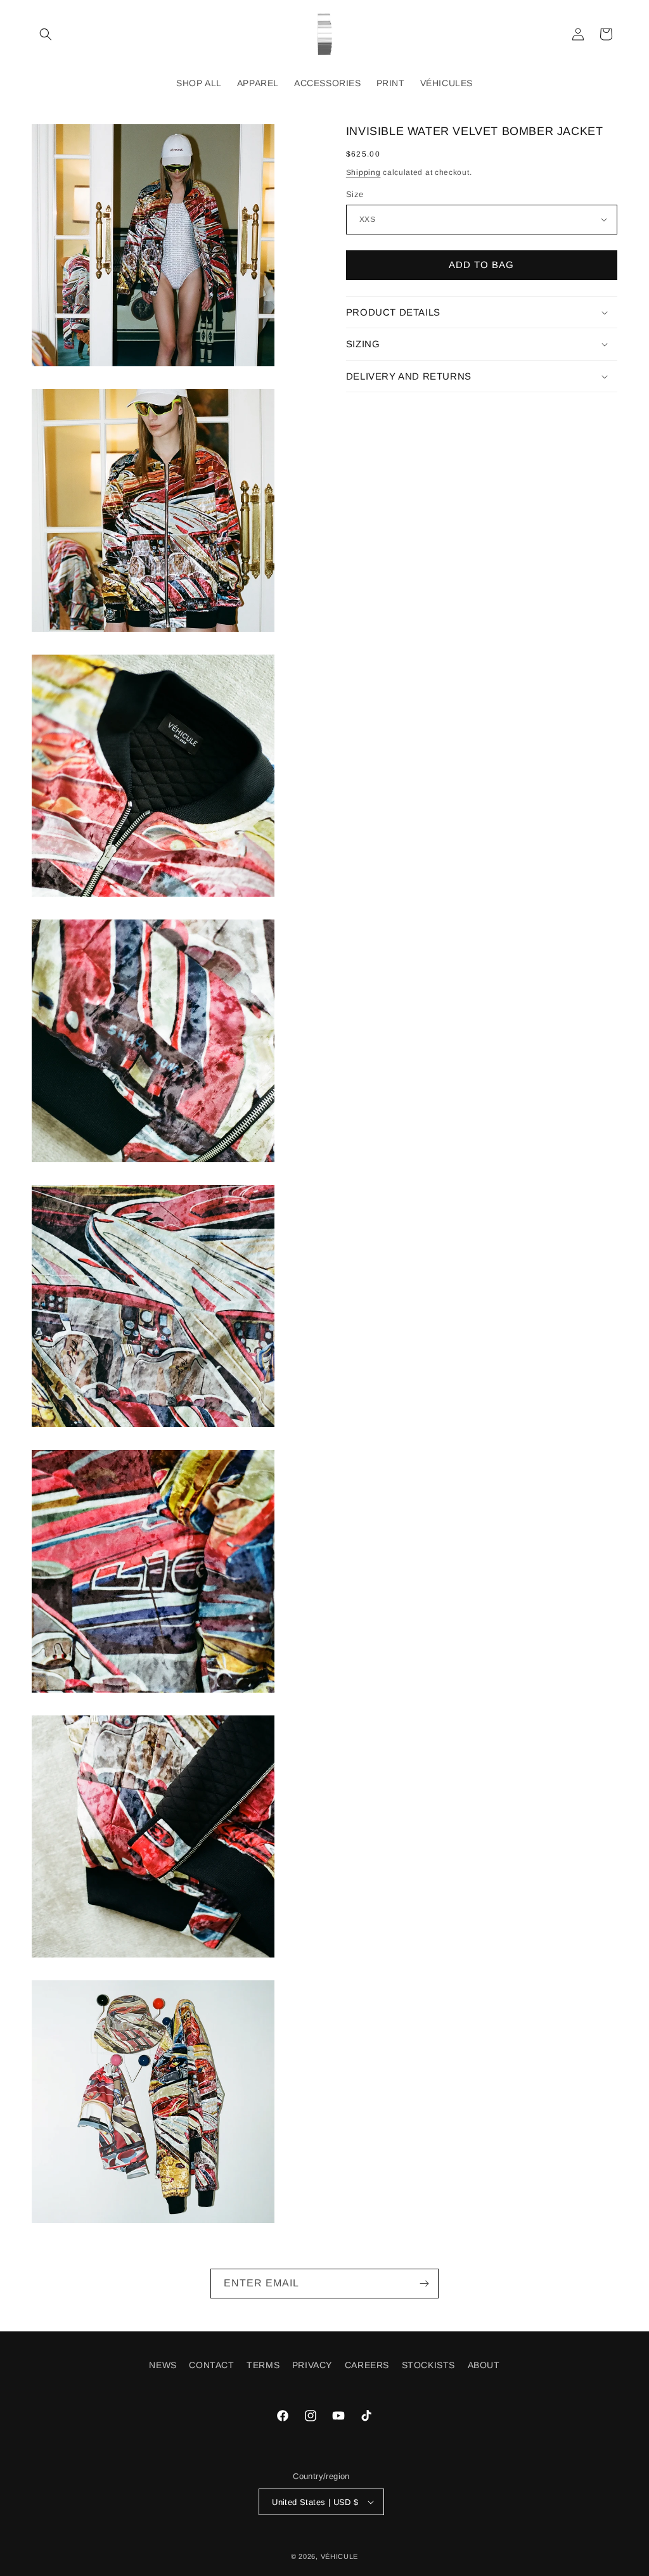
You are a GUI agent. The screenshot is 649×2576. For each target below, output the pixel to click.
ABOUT (484, 2365)
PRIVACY (312, 2365)
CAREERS (367, 2365)
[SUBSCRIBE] (424, 2284)
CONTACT (211, 2365)
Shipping (363, 172)
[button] (46, 34)
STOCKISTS (428, 2365)
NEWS (163, 2365)
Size (355, 194)
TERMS (263, 2365)
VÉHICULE (340, 2556)
